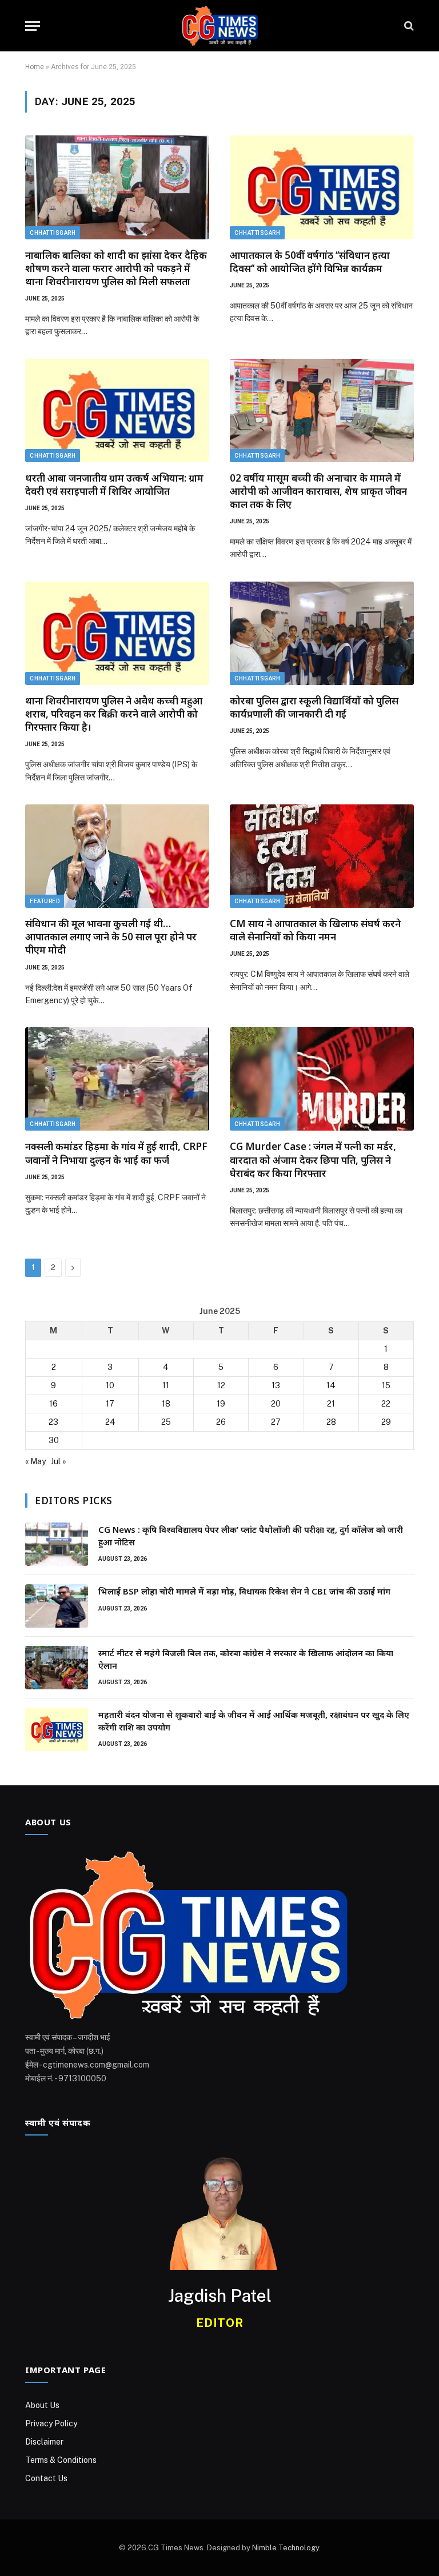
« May (35, 1461)
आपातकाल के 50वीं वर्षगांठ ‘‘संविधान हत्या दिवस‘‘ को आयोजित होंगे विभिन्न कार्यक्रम (310, 262)
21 (331, 1404)
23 (53, 1422)
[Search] (408, 26)
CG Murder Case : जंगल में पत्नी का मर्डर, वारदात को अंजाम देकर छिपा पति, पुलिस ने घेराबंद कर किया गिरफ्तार (313, 1159)
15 (386, 1385)
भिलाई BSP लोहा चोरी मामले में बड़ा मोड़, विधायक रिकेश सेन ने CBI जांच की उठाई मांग (244, 1591)
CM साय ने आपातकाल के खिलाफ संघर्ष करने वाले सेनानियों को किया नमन (315, 930)
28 (331, 1422)
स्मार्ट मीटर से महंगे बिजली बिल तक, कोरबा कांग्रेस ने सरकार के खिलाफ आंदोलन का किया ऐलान (246, 1659)
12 (221, 1385)
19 (221, 1404)
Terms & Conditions (61, 2460)
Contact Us (46, 2478)
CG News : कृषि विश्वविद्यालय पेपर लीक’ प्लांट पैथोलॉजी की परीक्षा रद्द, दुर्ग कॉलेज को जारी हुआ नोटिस (251, 1535)
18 (166, 1404)
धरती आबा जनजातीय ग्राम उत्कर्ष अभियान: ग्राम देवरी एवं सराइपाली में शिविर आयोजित (114, 484)
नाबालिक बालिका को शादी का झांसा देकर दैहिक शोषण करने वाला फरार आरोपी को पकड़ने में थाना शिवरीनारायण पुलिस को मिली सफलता (116, 268)
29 (386, 1422)
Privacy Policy (51, 2423)
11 (166, 1385)
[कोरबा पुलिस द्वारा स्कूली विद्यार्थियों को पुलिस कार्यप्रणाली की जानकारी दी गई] (322, 633)
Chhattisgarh (53, 233)
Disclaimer (44, 2442)
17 (110, 1404)
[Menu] (33, 26)
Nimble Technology (286, 2548)
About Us (42, 2405)
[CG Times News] (219, 26)
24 (110, 1422)
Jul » (59, 1461)
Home (35, 67)
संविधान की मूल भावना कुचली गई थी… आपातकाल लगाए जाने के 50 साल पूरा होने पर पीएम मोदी (111, 937)
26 (221, 1422)
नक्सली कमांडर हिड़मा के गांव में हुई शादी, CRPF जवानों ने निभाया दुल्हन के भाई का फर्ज (116, 1153)
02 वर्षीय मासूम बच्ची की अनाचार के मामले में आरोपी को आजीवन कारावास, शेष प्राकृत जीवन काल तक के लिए (318, 491)
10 (110, 1385)
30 (54, 1440)
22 (386, 1404)
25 (166, 1422)
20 (276, 1404)
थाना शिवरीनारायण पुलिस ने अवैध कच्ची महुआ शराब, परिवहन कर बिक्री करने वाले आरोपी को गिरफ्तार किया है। (114, 714)
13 (276, 1385)
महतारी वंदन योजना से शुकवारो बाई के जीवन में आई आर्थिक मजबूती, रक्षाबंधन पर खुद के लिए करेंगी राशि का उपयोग (254, 1720)
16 (53, 1404)
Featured (45, 901)
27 (276, 1422)
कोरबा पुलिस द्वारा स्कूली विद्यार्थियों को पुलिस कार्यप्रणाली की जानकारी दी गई (314, 707)
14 (331, 1385)
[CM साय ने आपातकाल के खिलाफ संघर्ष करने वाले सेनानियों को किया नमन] (322, 856)
